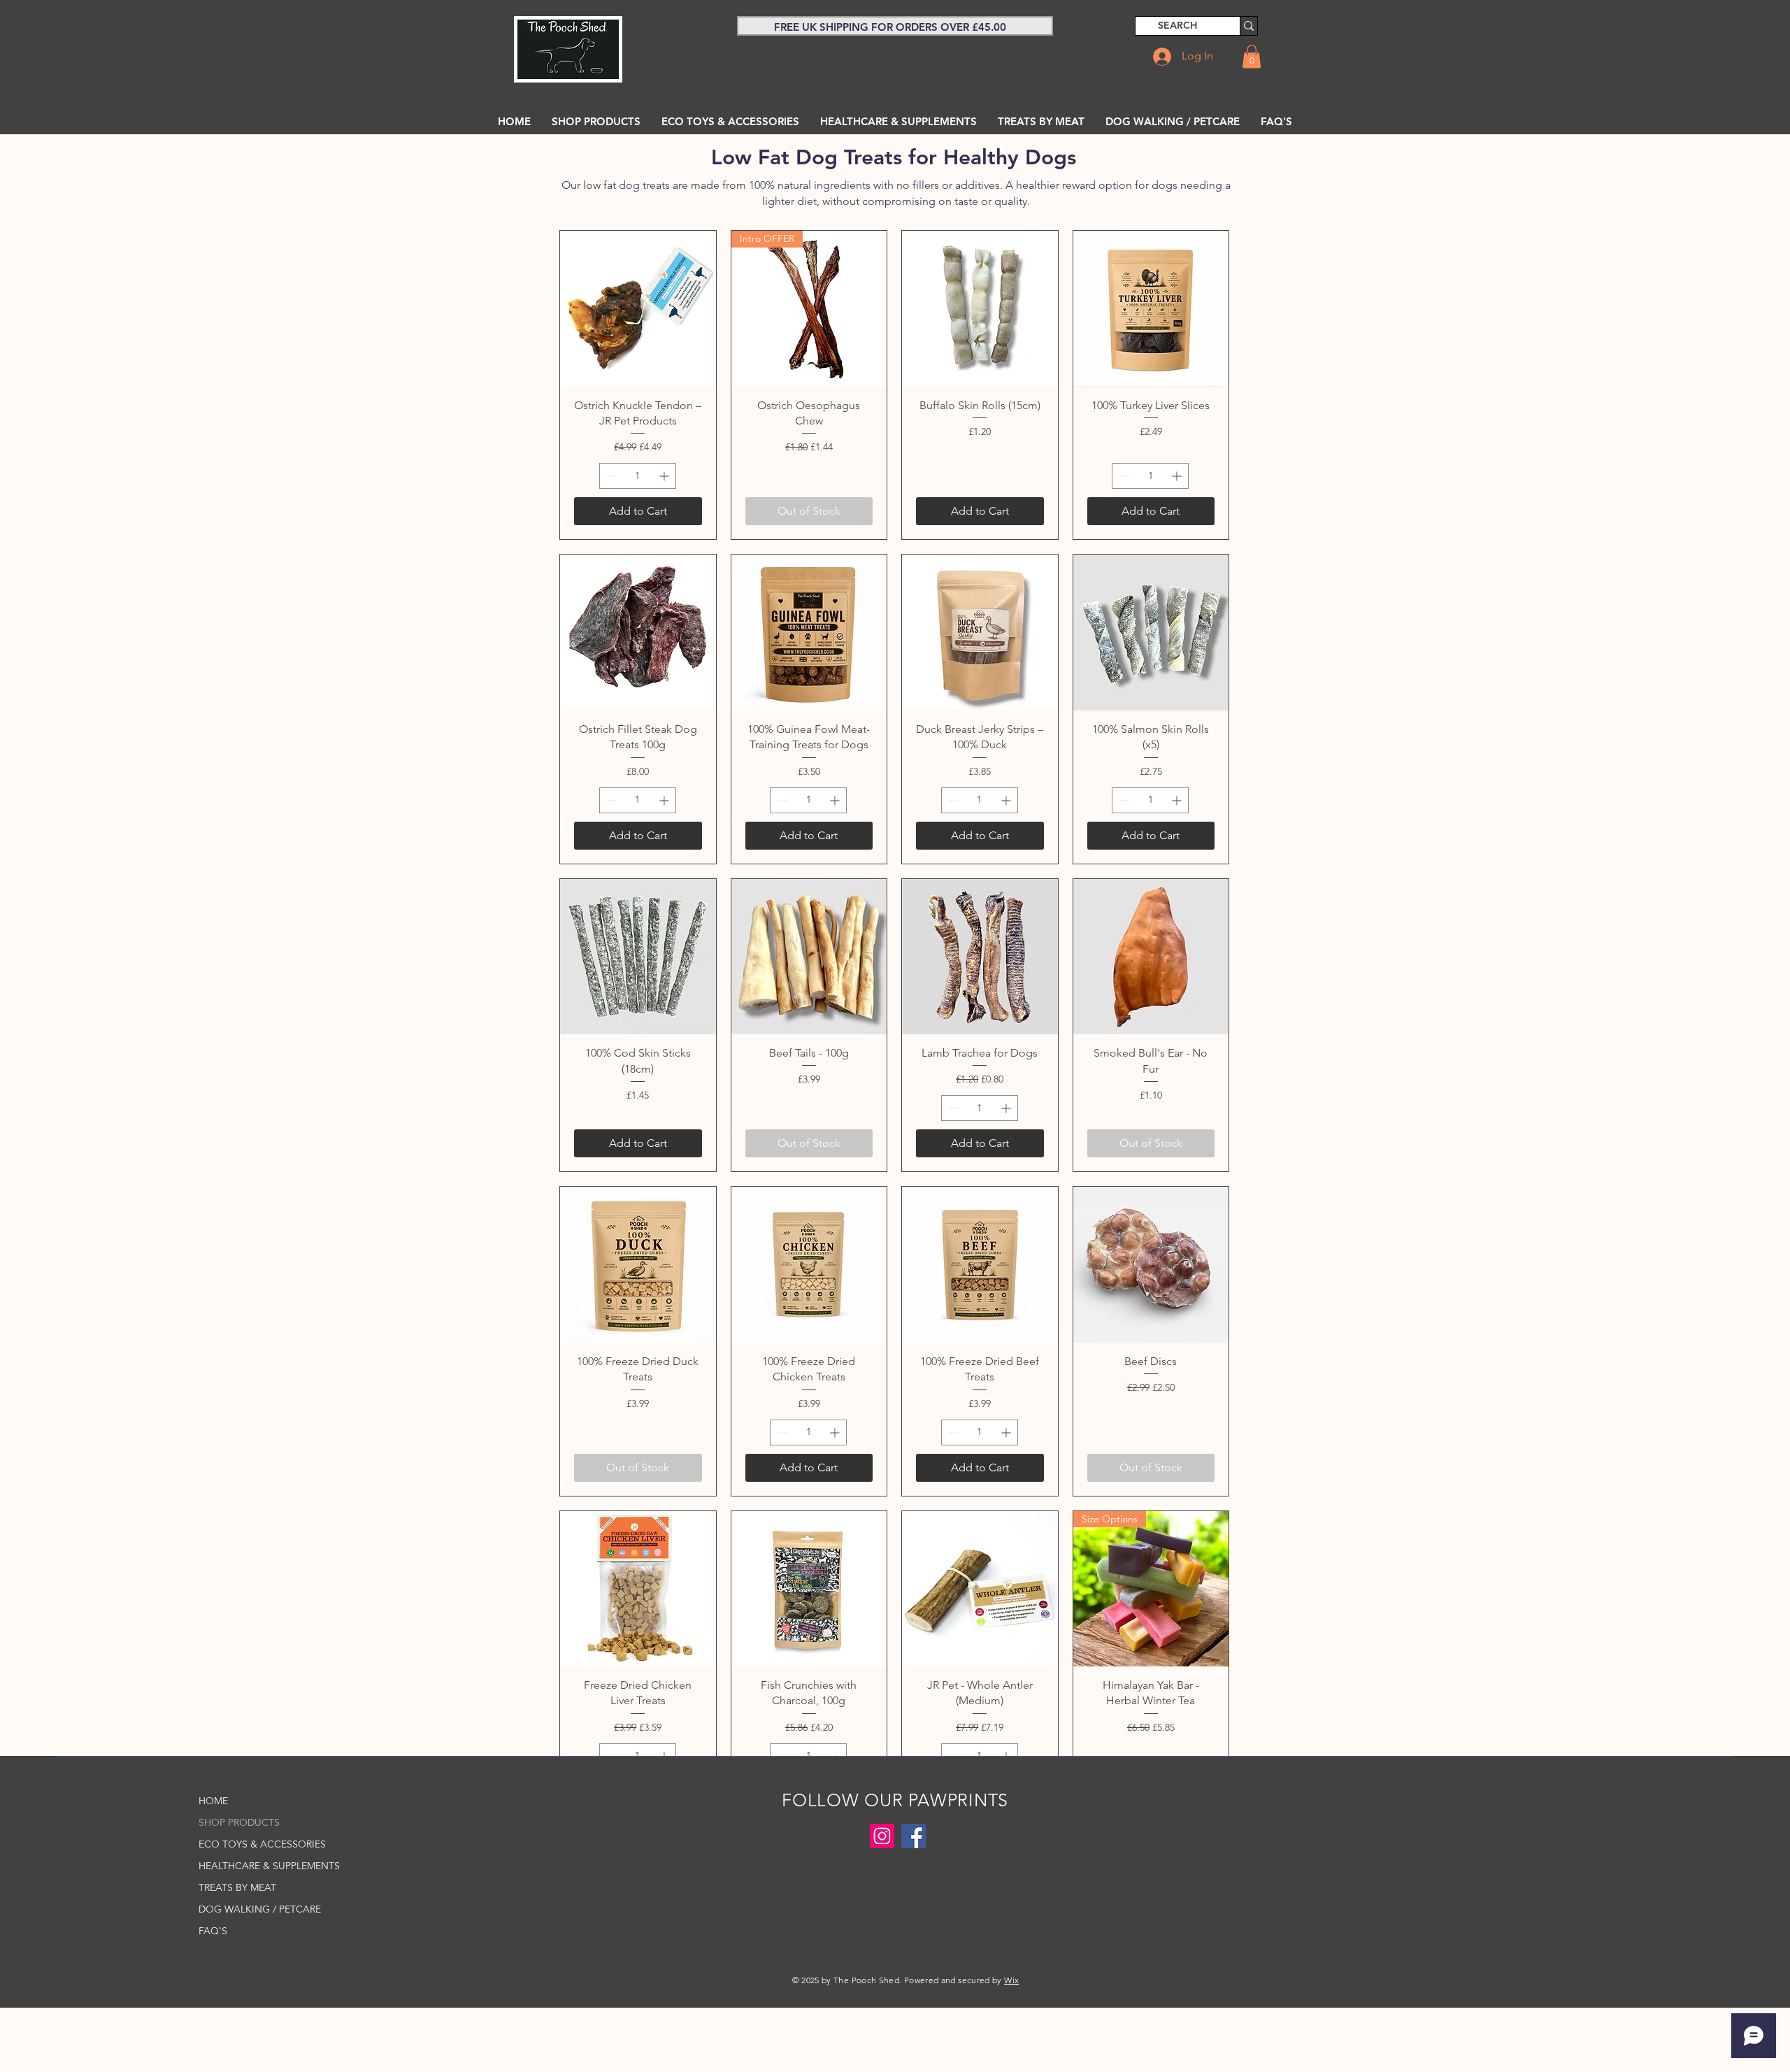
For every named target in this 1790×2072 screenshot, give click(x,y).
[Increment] (665, 476)
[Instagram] (882, 1836)
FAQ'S (213, 1931)
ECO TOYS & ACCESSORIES (262, 1844)
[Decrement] (610, 476)
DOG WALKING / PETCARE (260, 1909)
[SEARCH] (1248, 26)
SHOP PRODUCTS (239, 1822)
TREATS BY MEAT (237, 1887)
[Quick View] (638, 309)
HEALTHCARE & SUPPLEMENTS (262, 1866)
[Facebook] (914, 1836)
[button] (1252, 56)
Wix (1011, 1980)
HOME (213, 1801)
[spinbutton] (638, 476)
